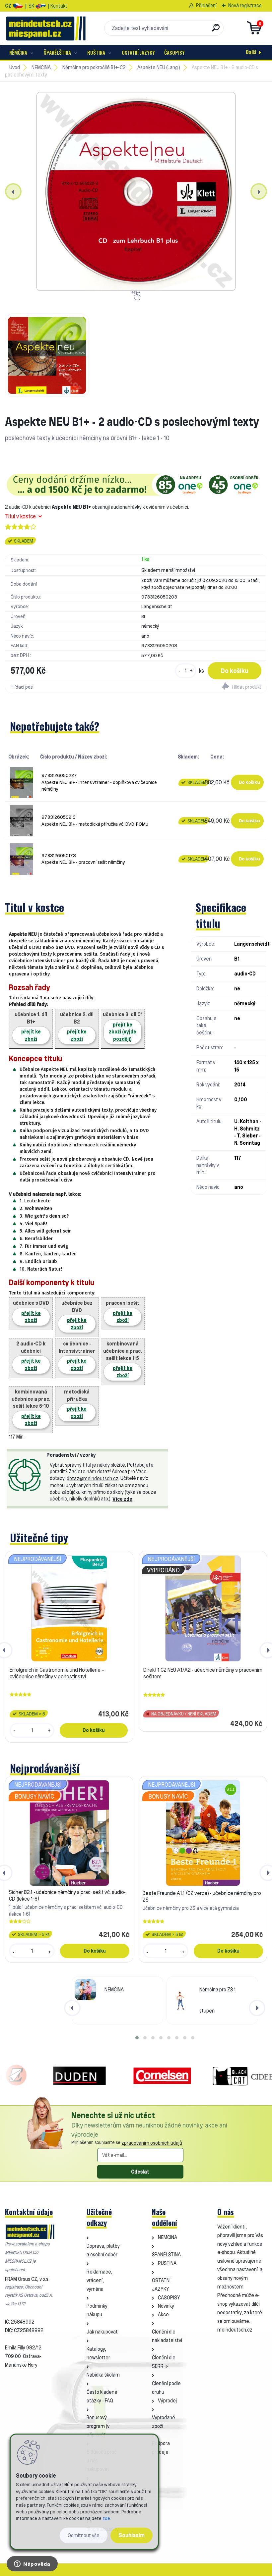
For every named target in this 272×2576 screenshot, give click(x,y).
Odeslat (140, 2172)
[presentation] (13, 191)
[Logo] (46, 28)
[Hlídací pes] (201, 687)
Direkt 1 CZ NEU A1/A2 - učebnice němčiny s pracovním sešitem (203, 1673)
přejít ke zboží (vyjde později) (123, 1032)
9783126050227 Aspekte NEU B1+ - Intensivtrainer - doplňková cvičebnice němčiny (99, 782)
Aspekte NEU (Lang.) (159, 67)
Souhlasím (132, 2535)
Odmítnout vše (84, 2535)
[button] (137, 2038)
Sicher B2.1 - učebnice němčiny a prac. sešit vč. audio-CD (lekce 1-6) (67, 1895)
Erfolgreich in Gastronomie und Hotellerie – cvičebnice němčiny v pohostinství (57, 1673)
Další (251, 52)
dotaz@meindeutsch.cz (93, 1478)
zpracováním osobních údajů (152, 2143)
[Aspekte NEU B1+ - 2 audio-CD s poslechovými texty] (136, 191)
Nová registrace (245, 5)
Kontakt (59, 6)
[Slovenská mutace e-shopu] (41, 6)
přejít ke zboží (31, 1035)
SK (31, 6)
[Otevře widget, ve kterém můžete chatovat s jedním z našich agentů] (32, 2564)
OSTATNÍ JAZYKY (138, 52)
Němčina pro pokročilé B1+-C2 (94, 67)
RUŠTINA (96, 52)
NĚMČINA (18, 52)
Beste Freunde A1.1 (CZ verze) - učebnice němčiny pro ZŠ (202, 1896)
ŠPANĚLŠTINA (57, 52)
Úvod (15, 67)
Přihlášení (206, 5)
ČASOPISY (174, 52)
